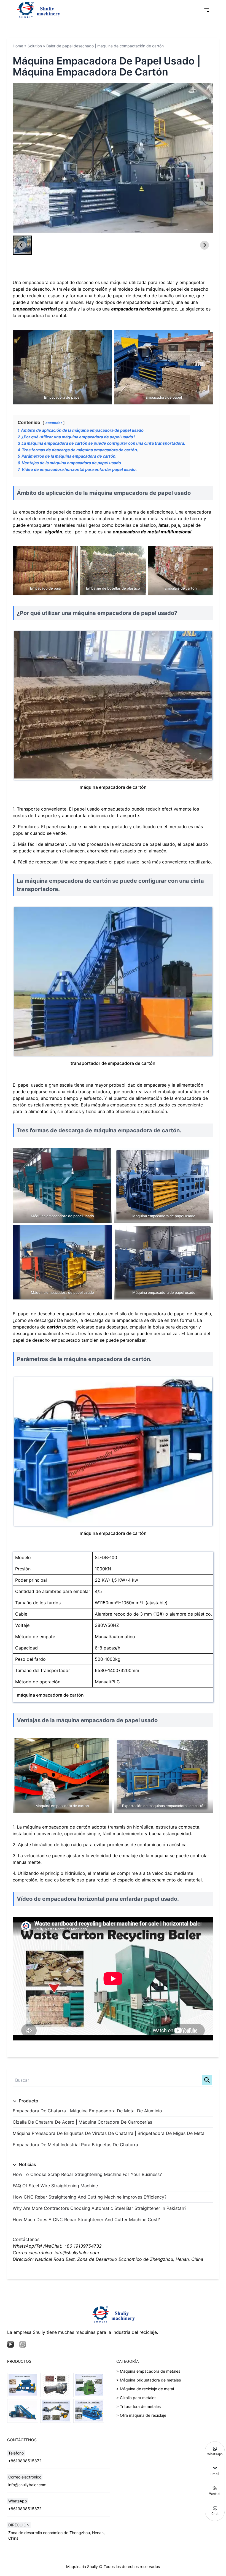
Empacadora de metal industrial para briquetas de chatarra (75, 2145)
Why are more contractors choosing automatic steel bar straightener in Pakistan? (99, 2208)
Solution (35, 46)
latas (164, 525)
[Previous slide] (21, 158)
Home (18, 46)
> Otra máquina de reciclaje (141, 2415)
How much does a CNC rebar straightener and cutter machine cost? (86, 2219)
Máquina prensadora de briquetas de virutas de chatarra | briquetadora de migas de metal (109, 2133)
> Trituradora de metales (138, 2406)
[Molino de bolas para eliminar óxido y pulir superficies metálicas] (56, 2385)
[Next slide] (205, 158)
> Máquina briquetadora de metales (149, 2380)
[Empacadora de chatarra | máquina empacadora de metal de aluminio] (89, 2411)
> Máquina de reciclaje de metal (145, 2389)
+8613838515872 (25, 2461)
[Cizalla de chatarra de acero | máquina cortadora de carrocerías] (89, 2385)
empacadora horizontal (136, 309)
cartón (54, 1327)
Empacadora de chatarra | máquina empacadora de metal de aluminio (87, 2111)
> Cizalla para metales (136, 2398)
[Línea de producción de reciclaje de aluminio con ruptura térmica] (56, 2411)
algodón (54, 532)
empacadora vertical (35, 309)
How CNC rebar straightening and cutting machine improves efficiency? (90, 2197)
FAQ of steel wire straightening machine (55, 2186)
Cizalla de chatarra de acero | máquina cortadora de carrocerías (82, 2122)
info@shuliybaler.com (27, 2485)
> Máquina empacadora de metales (148, 2371)
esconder (54, 423)
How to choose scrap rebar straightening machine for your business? (87, 2174)
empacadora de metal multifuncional (152, 532)
